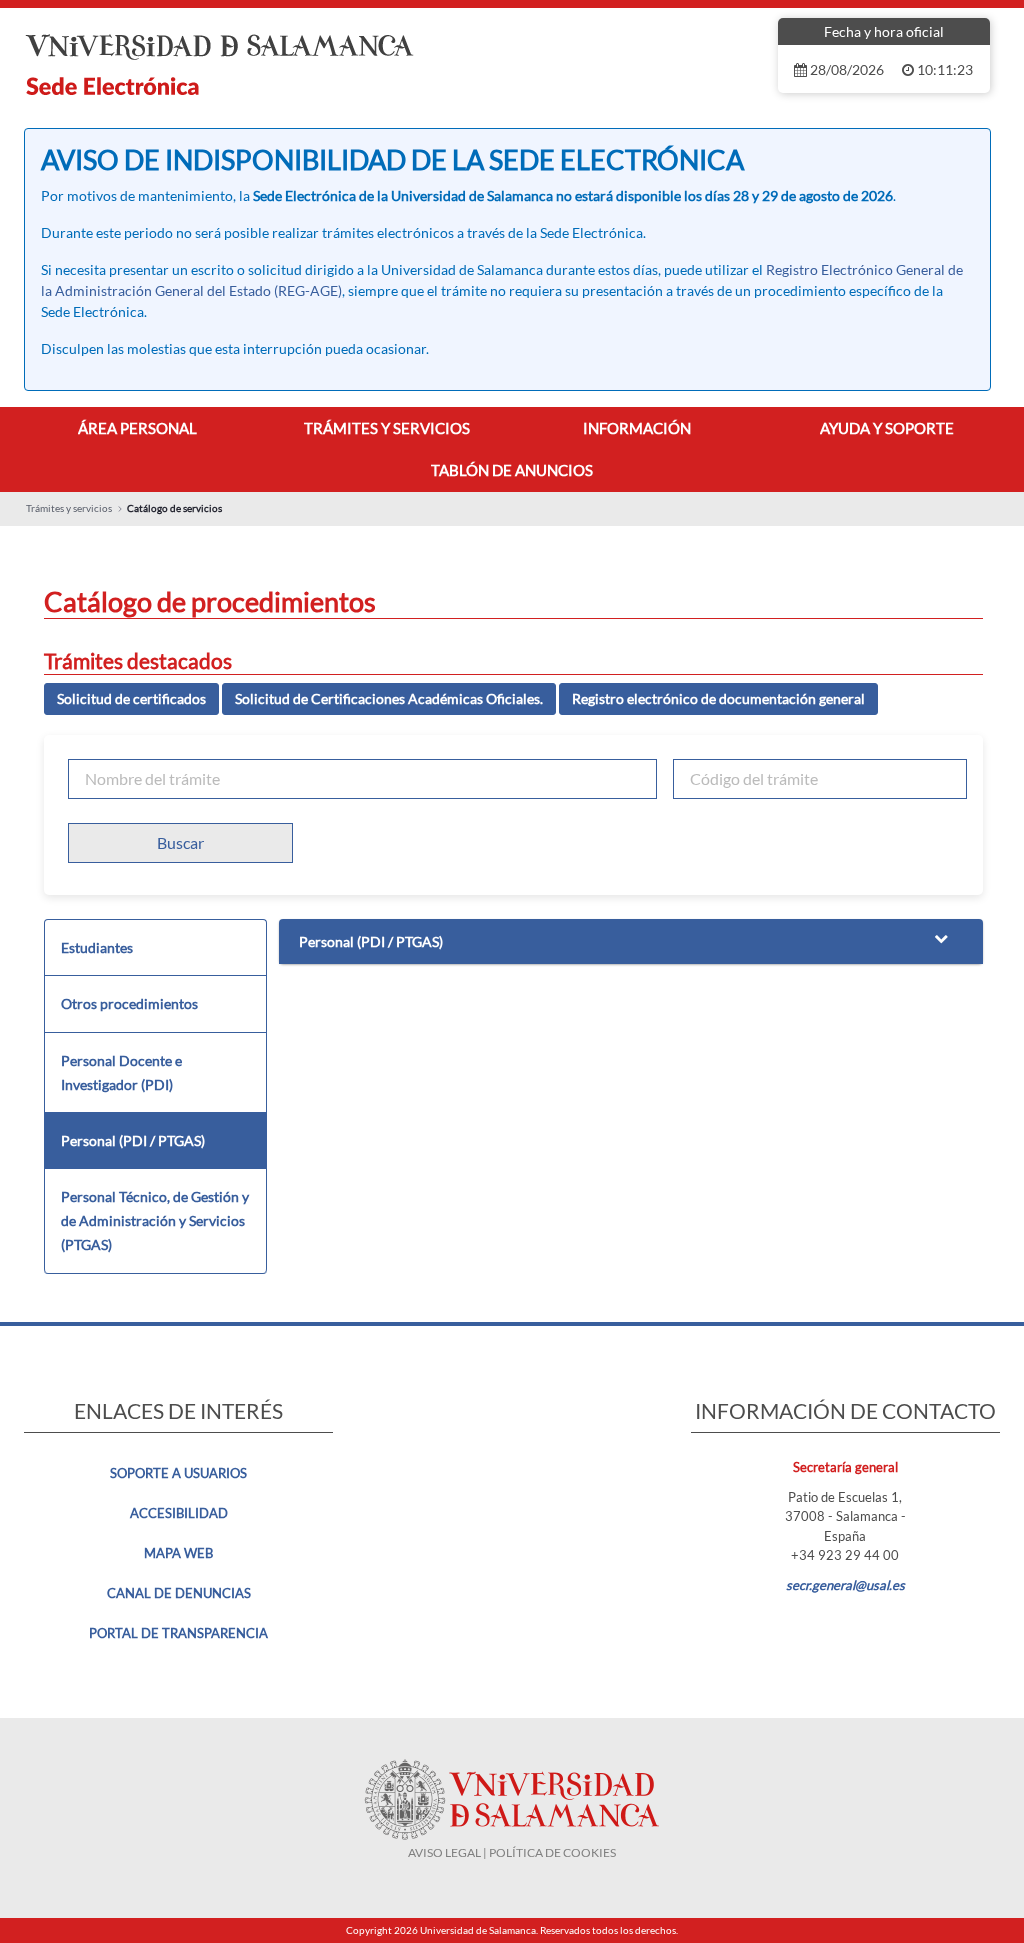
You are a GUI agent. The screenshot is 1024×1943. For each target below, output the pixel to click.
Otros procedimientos (129, 1003)
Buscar (180, 842)
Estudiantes (97, 947)
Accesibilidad (179, 1513)
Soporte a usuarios (178, 1473)
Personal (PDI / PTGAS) (133, 1140)
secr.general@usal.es (845, 1585)
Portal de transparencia (178, 1633)
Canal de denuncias (179, 1593)
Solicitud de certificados (131, 698)
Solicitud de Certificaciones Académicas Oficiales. (389, 698)
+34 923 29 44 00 (845, 1555)
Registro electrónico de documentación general (718, 698)
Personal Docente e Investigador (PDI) (121, 1072)
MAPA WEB (178, 1553)
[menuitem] (137, 428)
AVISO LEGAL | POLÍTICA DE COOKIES (512, 1852)
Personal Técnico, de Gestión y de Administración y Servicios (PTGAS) (155, 1220)
